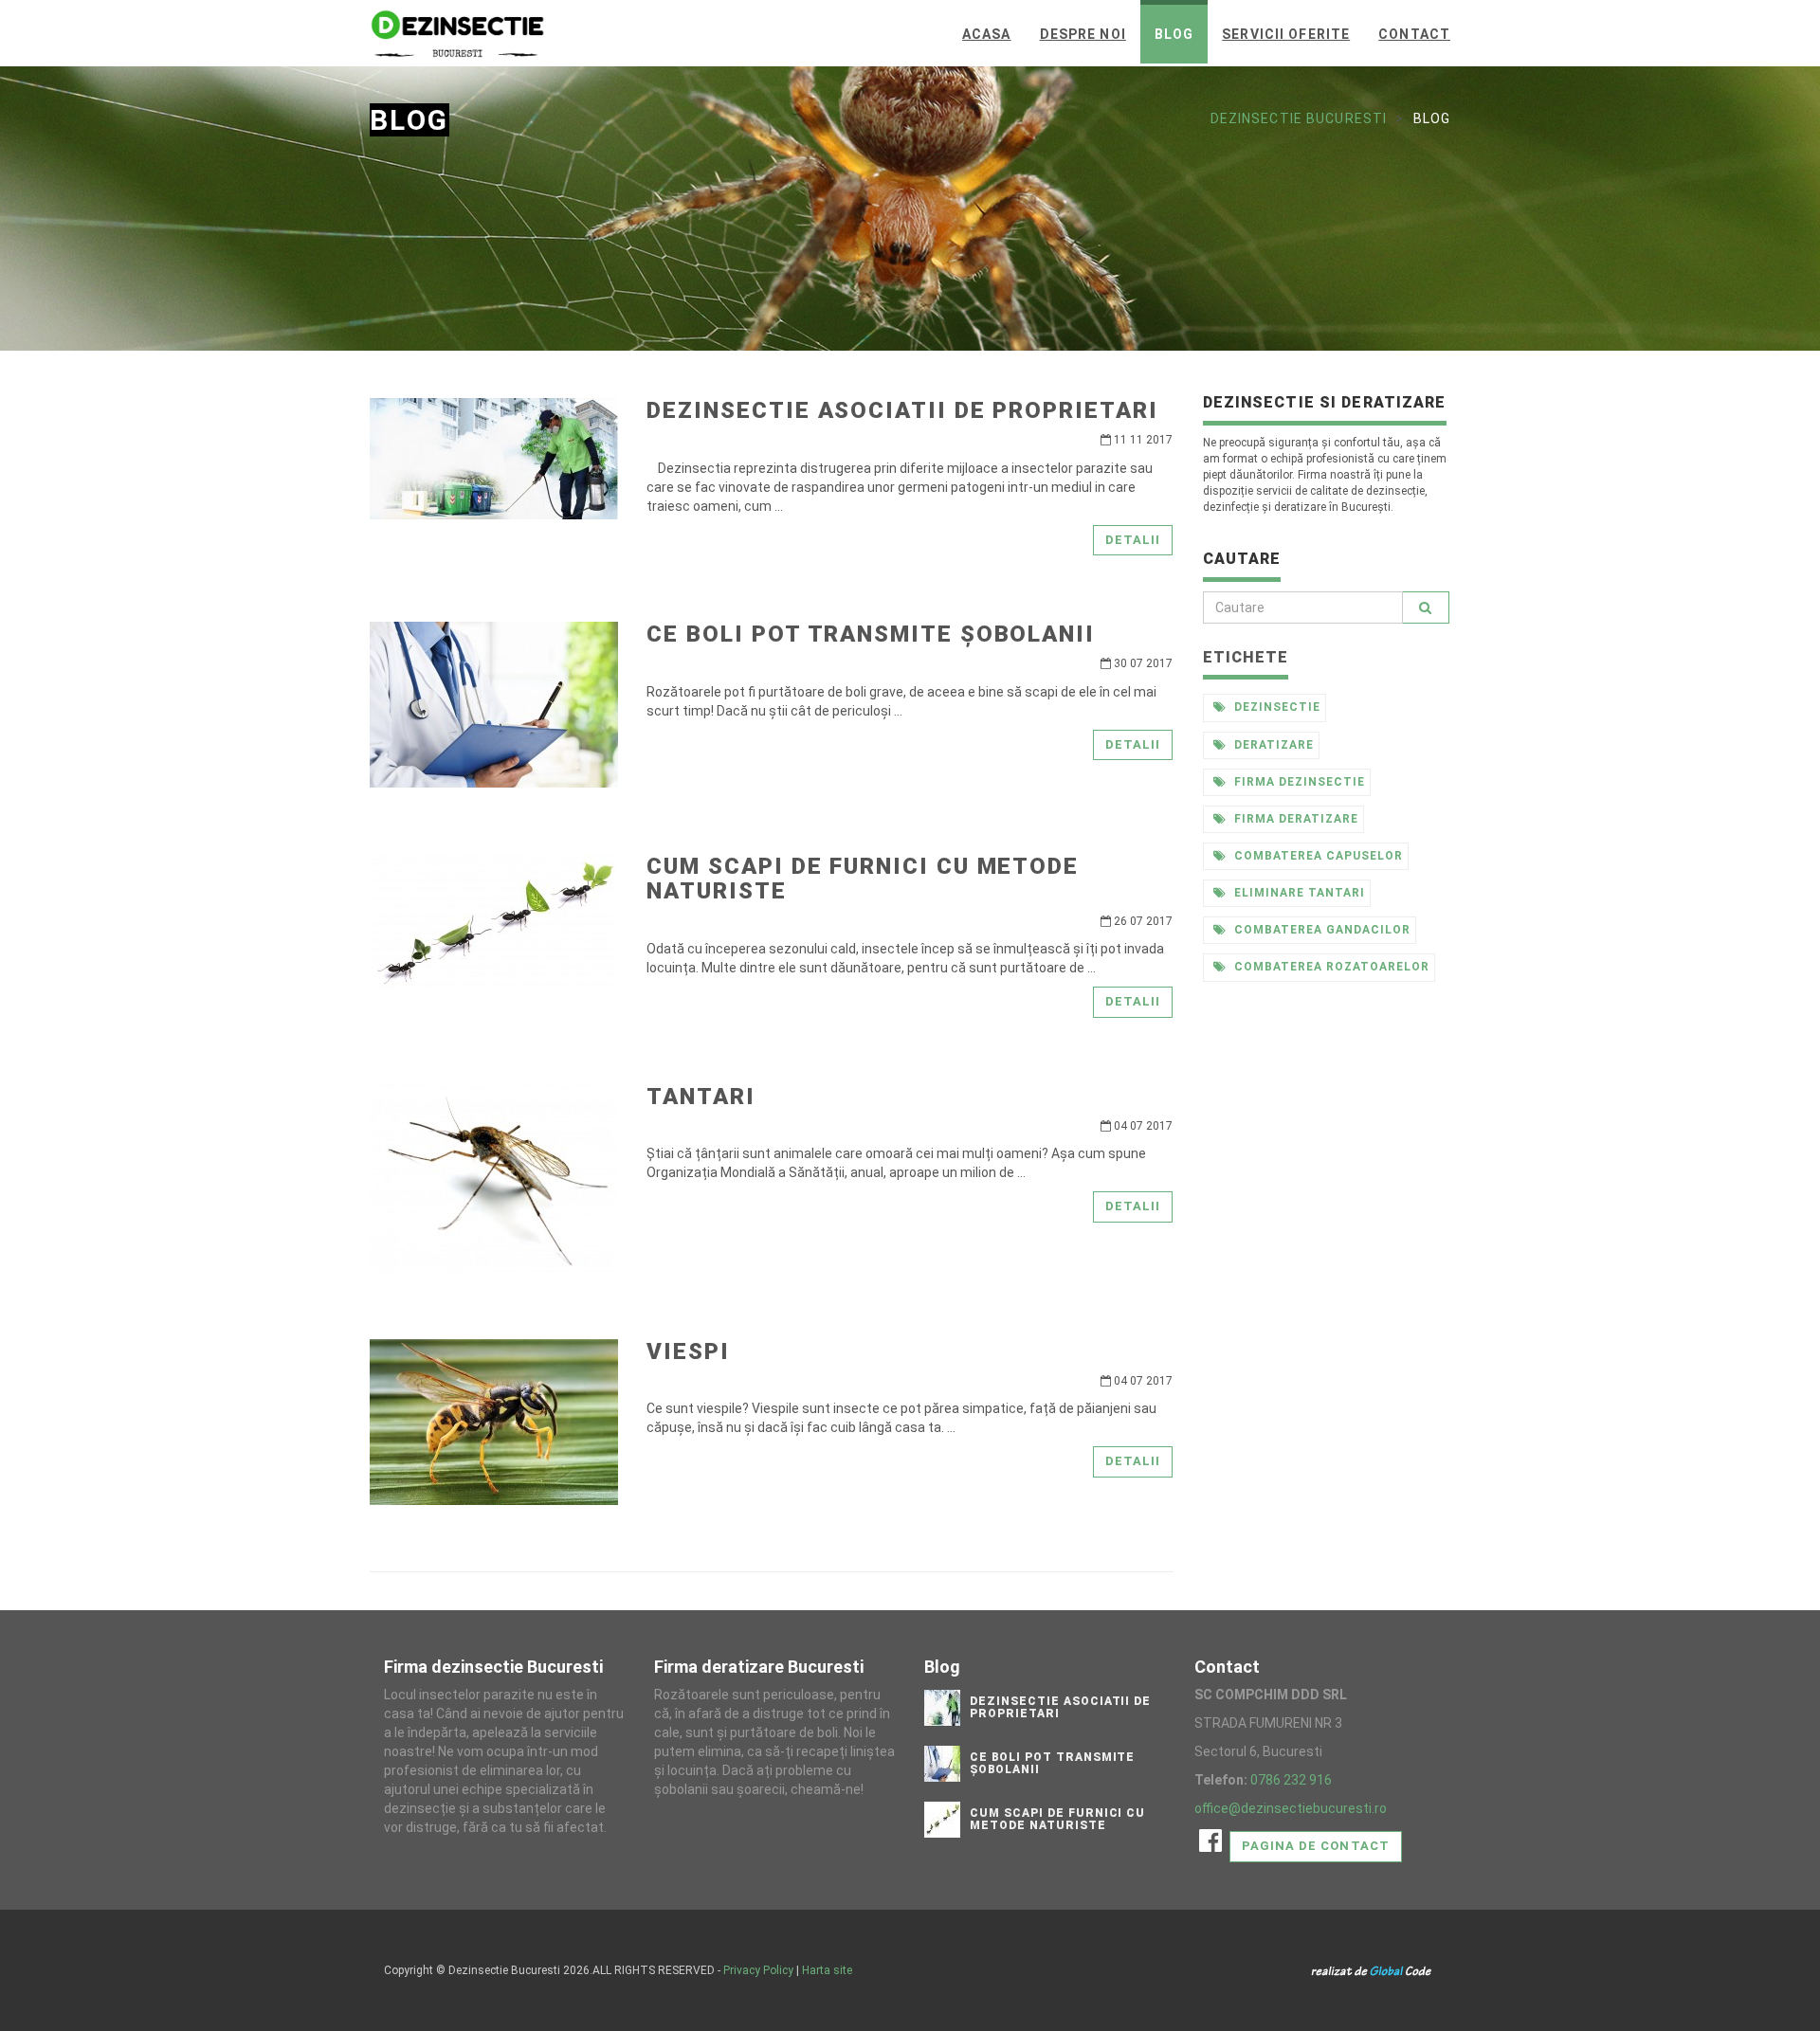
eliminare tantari (1297, 893)
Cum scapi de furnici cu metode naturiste (863, 879)
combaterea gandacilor (1320, 930)
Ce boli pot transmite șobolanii (871, 634)
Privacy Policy (758, 1970)
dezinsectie (1275, 707)
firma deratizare (1294, 819)
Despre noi (1083, 34)
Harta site (827, 1970)
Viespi (688, 1351)
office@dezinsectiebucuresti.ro (1291, 1808)
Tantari (701, 1097)
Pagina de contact (1316, 1846)
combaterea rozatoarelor (1329, 967)
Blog (1174, 34)
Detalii (1133, 540)
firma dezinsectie (1297, 782)
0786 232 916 (1291, 1780)
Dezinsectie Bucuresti (1299, 118)
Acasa (987, 34)
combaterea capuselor (1316, 856)
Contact (1414, 34)
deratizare (1272, 745)
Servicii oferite (1286, 34)
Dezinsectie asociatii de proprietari (902, 410)
